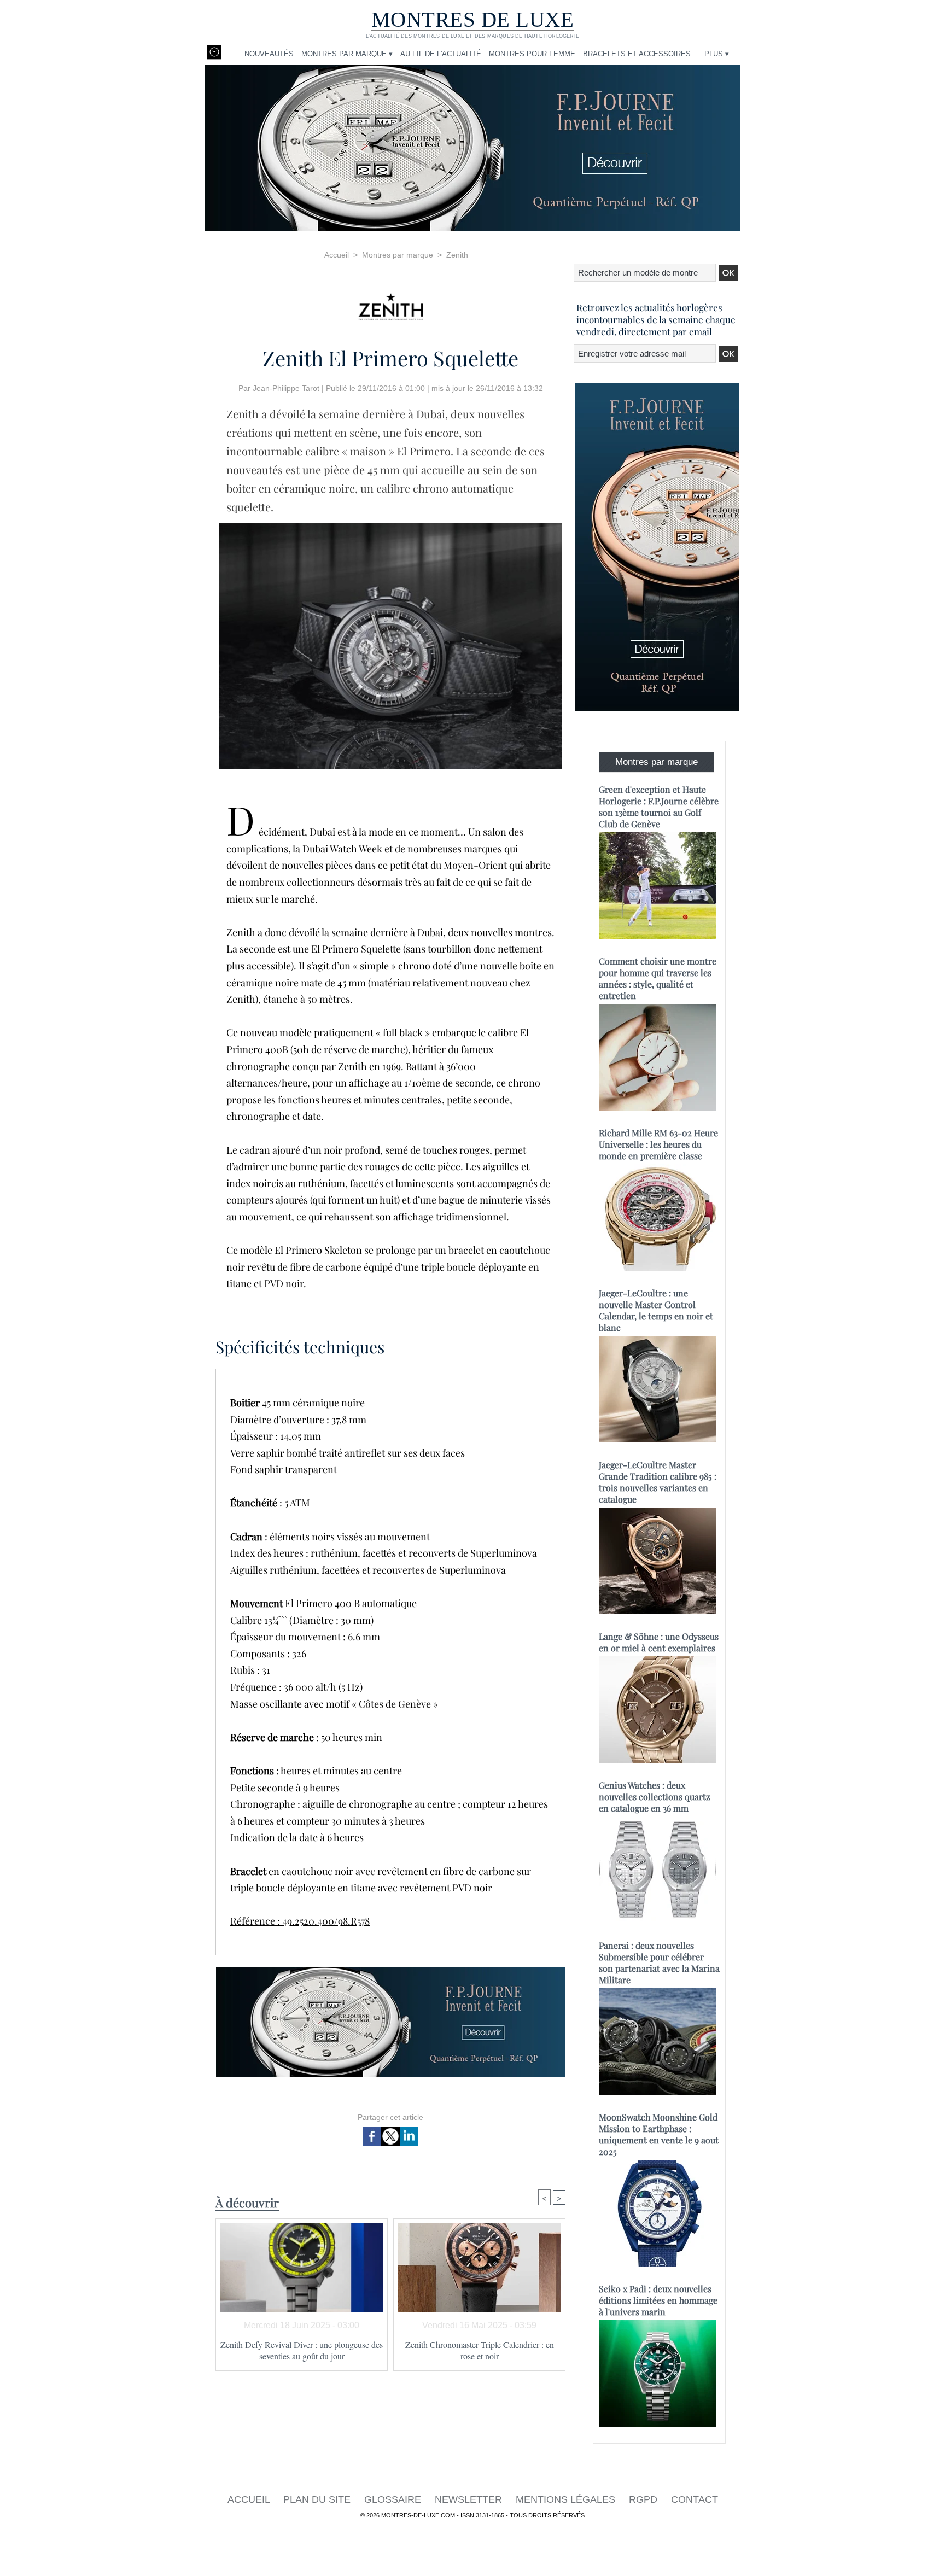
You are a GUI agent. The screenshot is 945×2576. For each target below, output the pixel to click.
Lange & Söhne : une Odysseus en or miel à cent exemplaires (659, 1642)
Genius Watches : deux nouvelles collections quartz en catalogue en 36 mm (655, 1797)
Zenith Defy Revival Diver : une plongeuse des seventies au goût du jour (302, 2350)
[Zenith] (390, 303)
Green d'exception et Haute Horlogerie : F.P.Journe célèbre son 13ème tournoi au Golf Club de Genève (659, 807)
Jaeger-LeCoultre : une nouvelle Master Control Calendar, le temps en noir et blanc (656, 1310)
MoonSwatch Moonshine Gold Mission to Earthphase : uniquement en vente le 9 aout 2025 (659, 2134)
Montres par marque (398, 255)
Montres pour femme (532, 54)
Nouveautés (269, 54)
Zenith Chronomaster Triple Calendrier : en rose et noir (480, 2350)
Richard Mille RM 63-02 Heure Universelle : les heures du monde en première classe (658, 1144)
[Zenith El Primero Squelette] (390, 526)
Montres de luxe (473, 19)
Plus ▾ (717, 54)
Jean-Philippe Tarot (286, 388)
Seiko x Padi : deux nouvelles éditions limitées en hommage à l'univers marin (658, 2300)
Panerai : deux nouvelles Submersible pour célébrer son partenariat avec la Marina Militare (659, 1962)
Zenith (457, 255)
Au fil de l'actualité (441, 54)
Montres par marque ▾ (347, 54)
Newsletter (470, 2499)
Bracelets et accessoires (637, 54)
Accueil (337, 255)
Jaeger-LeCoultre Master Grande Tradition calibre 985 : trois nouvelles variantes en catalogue (658, 1482)
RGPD (644, 2499)
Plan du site (318, 2499)
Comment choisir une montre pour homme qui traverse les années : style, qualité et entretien (658, 978)
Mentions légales (567, 2499)
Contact (695, 2499)
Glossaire (394, 2499)
